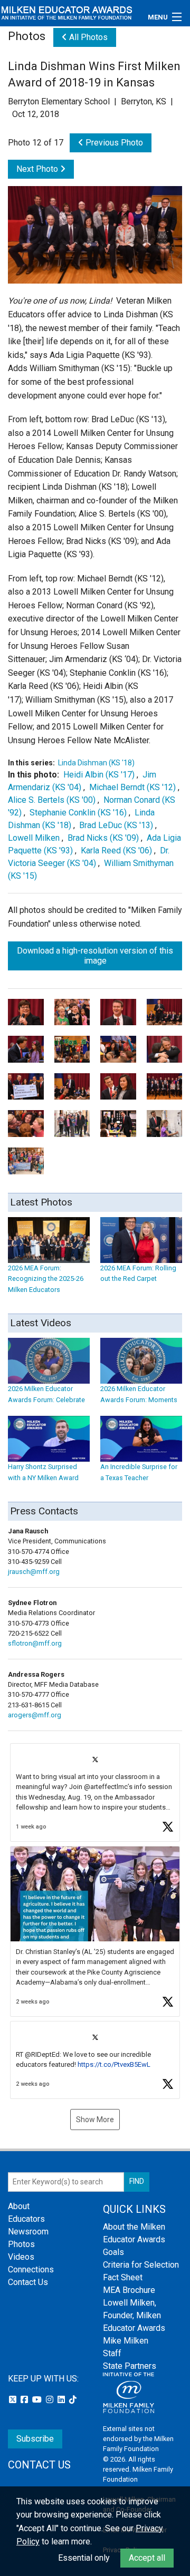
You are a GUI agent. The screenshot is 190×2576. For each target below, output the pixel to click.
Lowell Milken (35, 838)
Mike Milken (126, 2341)
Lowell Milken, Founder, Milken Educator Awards (134, 2315)
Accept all (147, 2558)
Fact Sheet (123, 2277)
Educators (26, 2219)
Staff (112, 2353)
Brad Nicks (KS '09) (103, 838)
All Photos (87, 37)
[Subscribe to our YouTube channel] (38, 2400)
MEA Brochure (129, 2290)
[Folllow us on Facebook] (25, 2400)
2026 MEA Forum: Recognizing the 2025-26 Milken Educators (46, 1279)
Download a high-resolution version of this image (95, 956)
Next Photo (38, 169)
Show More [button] (95, 2120)
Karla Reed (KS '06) (116, 850)
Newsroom (28, 2232)
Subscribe (35, 2439)
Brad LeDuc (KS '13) (116, 825)
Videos (21, 2257)
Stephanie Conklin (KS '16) (78, 813)
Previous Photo (113, 143)
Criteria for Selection (141, 2265)
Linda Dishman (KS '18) (96, 763)
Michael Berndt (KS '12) (132, 787)
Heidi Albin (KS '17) (99, 775)
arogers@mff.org (35, 1715)
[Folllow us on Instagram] (51, 2400)
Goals (113, 2252)
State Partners (130, 2366)
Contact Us (28, 2282)
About (19, 2206)
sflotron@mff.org (35, 1643)
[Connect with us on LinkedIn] (62, 2400)
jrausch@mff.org (34, 1572)
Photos (21, 2244)
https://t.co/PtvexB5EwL (114, 2064)
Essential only (84, 2558)
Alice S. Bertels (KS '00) (52, 800)
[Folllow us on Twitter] (14, 2400)
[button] (95, 1792)
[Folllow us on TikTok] (73, 2400)
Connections (31, 2269)
